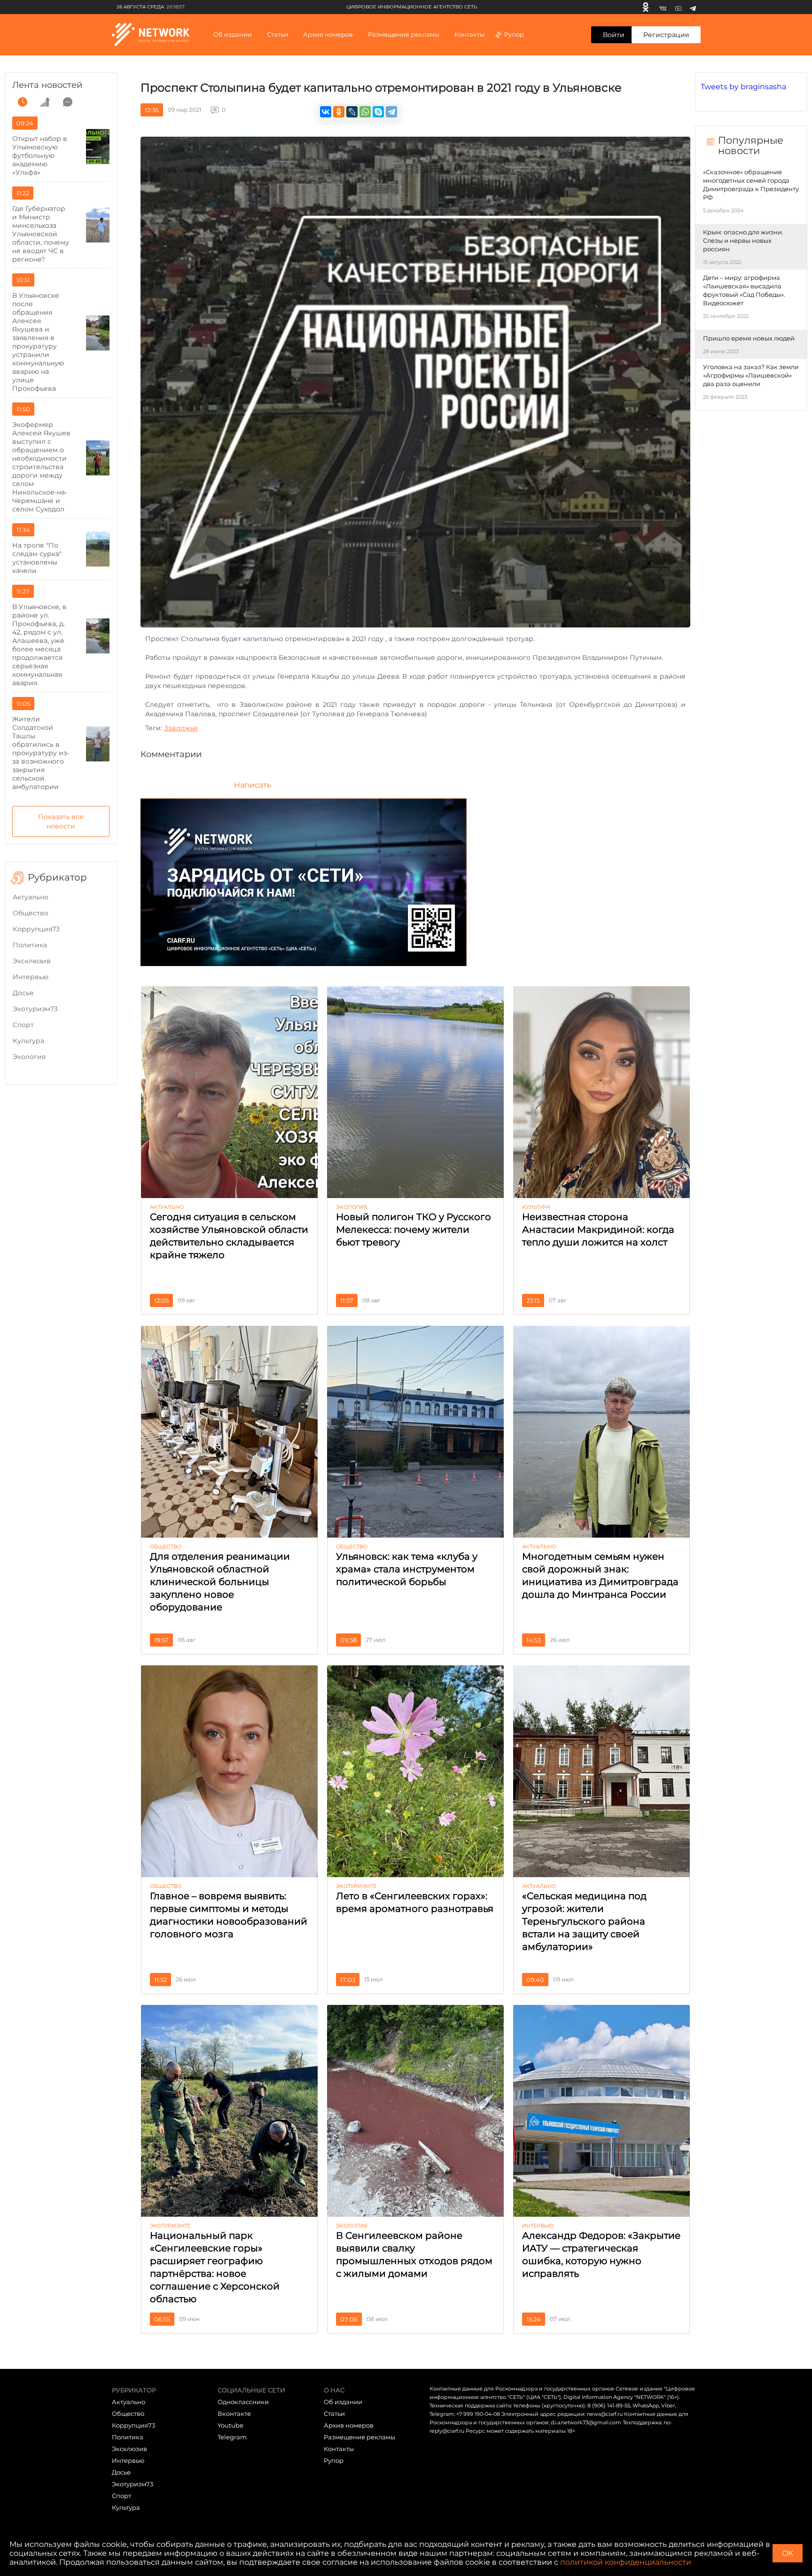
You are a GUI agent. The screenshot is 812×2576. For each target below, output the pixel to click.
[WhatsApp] (365, 112)
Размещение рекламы (404, 34)
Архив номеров (349, 2425)
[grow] (45, 102)
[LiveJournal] (352, 112)
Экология (29, 1057)
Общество (31, 913)
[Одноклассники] (646, 7)
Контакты (469, 34)
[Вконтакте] (663, 7)
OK (788, 2553)
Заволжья (181, 728)
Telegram (232, 2437)
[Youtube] (678, 7)
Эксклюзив (32, 961)
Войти (614, 35)
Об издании (233, 34)
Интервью (31, 977)
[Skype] (378, 112)
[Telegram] (693, 7)
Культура (28, 1041)
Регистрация (666, 35)
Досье (23, 993)
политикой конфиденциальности (626, 2562)
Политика (30, 945)
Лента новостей (47, 85)
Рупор (514, 34)
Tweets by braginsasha (743, 87)
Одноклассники (243, 2402)
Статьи (334, 2414)
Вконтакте (234, 2414)
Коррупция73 (36, 929)
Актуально (31, 897)
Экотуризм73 (35, 1009)
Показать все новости (61, 821)
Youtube (230, 2425)
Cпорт (23, 1025)
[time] (23, 102)
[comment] (68, 102)
